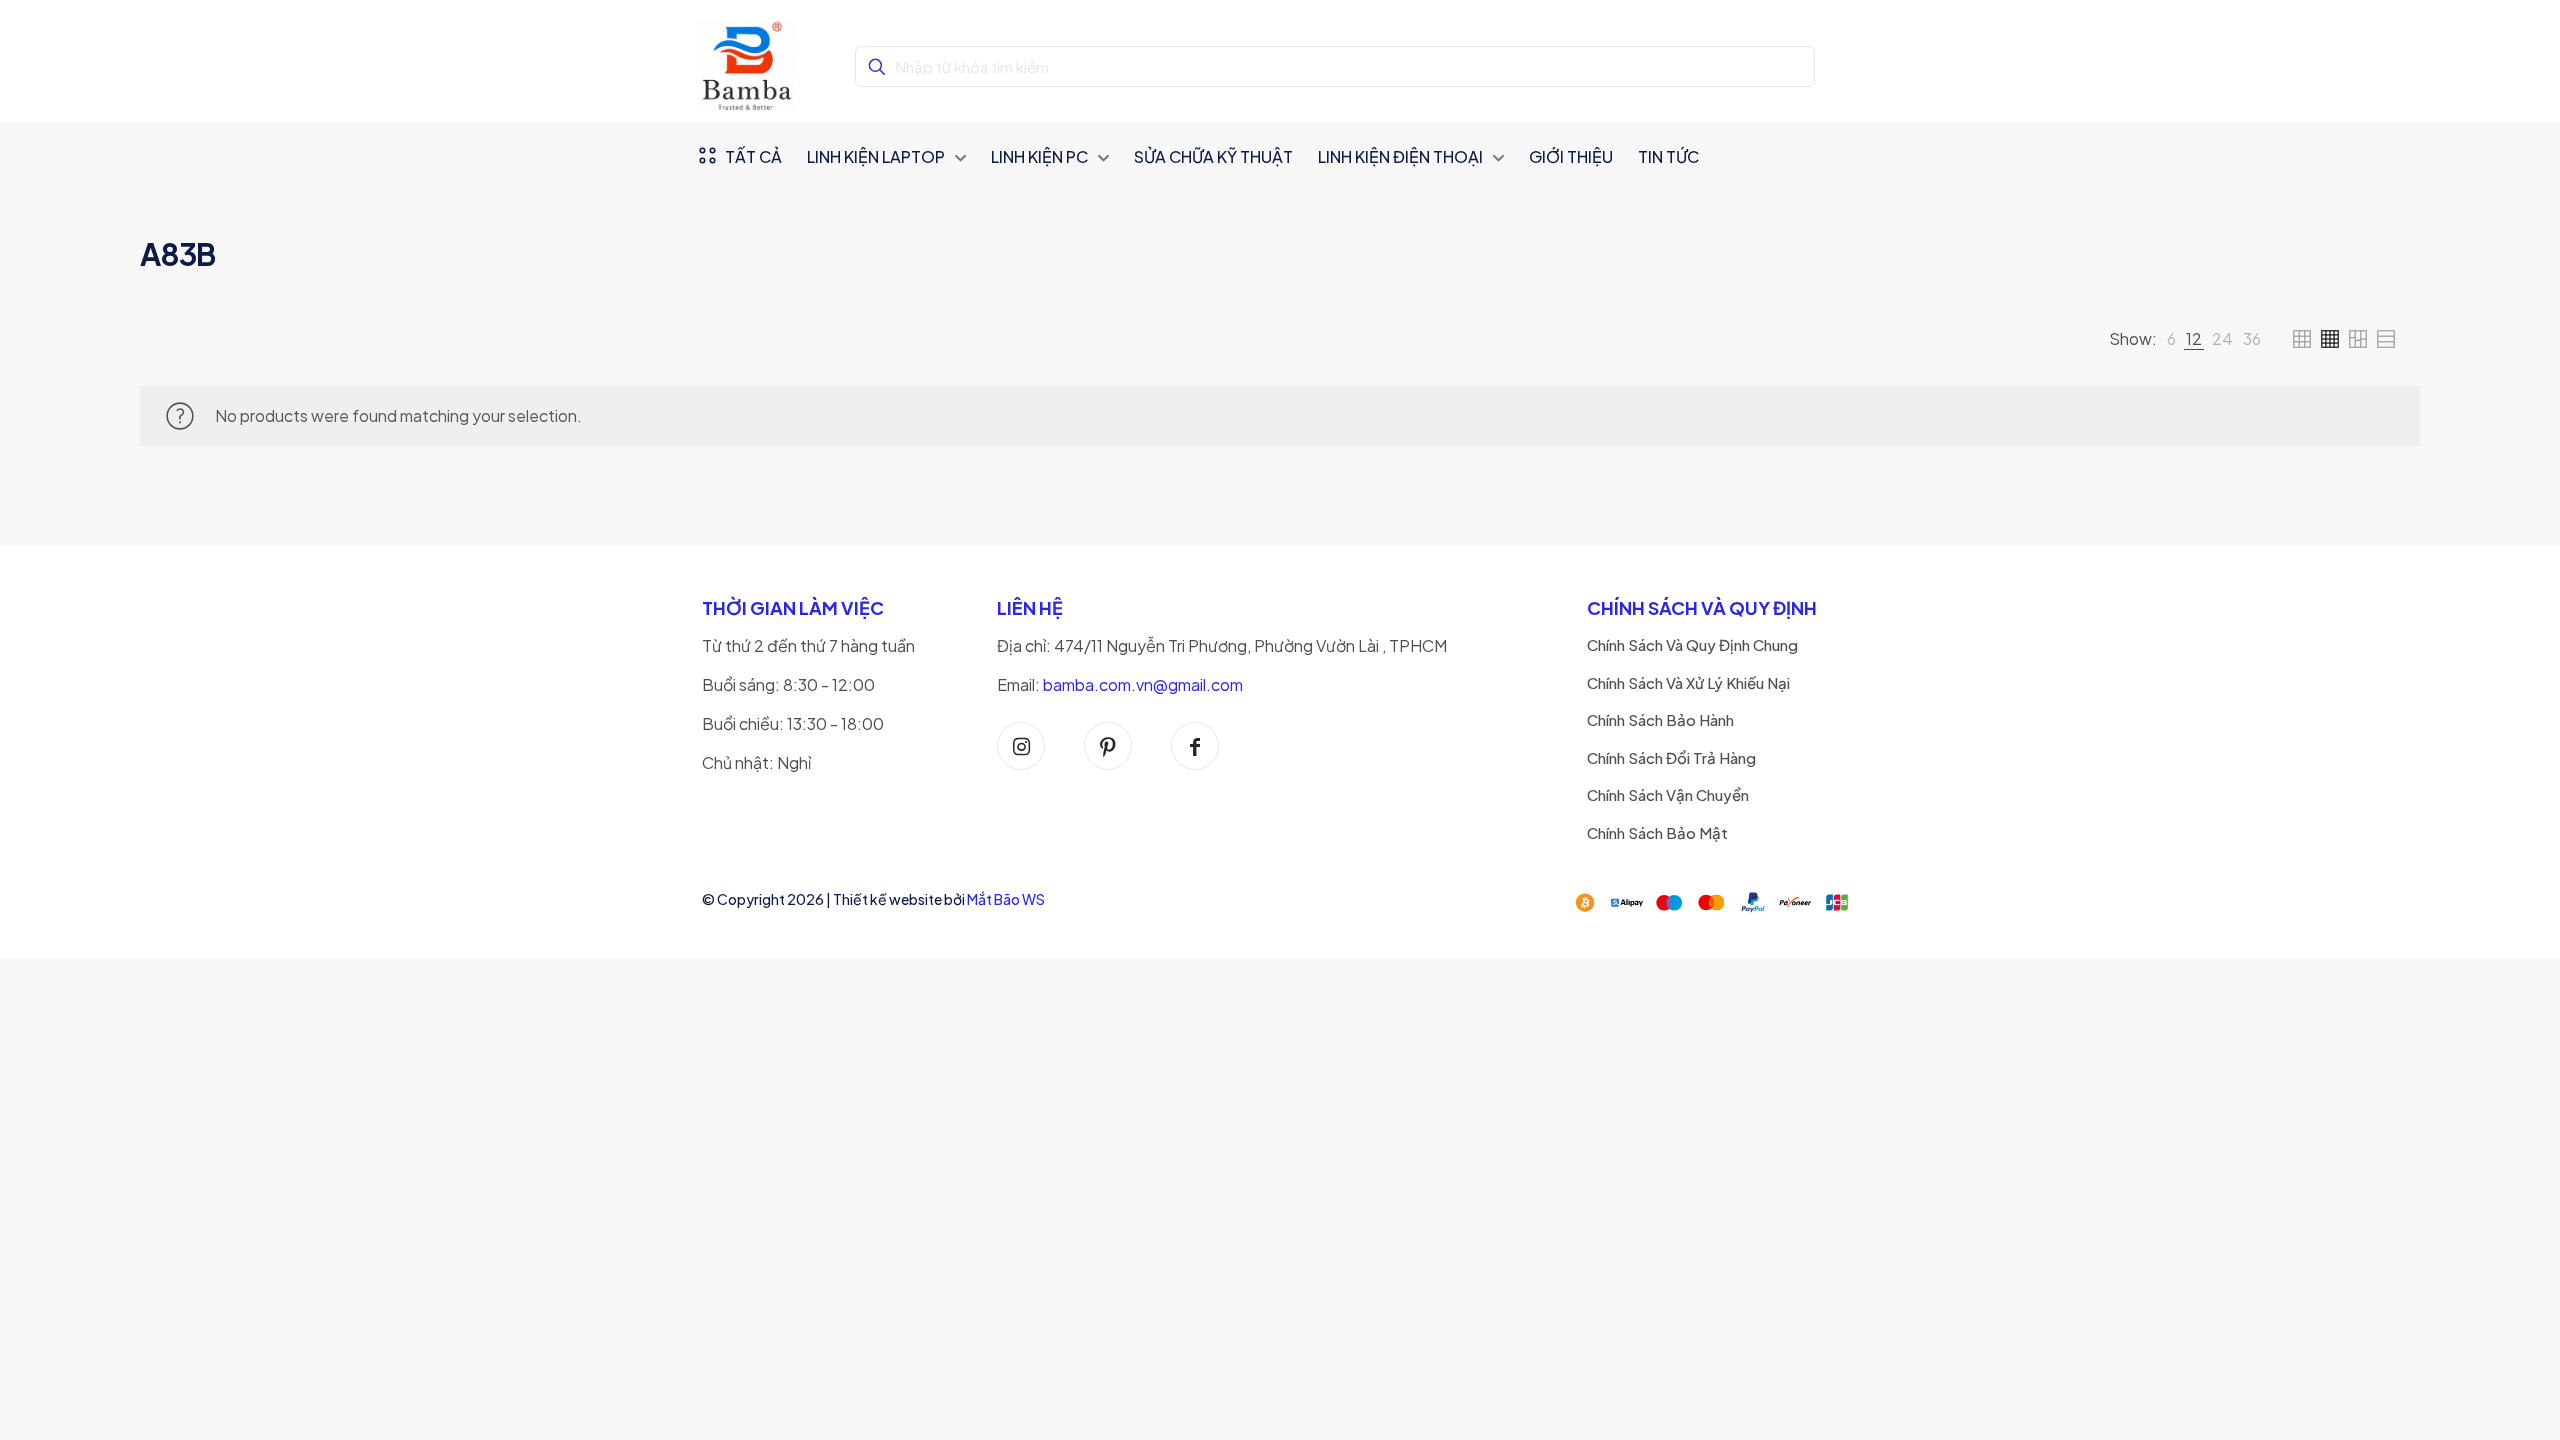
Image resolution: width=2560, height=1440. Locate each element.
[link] (2171, 339)
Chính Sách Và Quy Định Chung (1692, 644)
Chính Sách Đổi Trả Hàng (1671, 757)
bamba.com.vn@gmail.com (1143, 684)
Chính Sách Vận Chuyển (1668, 794)
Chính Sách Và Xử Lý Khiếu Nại (1688, 682)
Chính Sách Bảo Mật (1657, 832)
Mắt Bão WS (1006, 899)
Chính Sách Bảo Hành (1660, 719)
